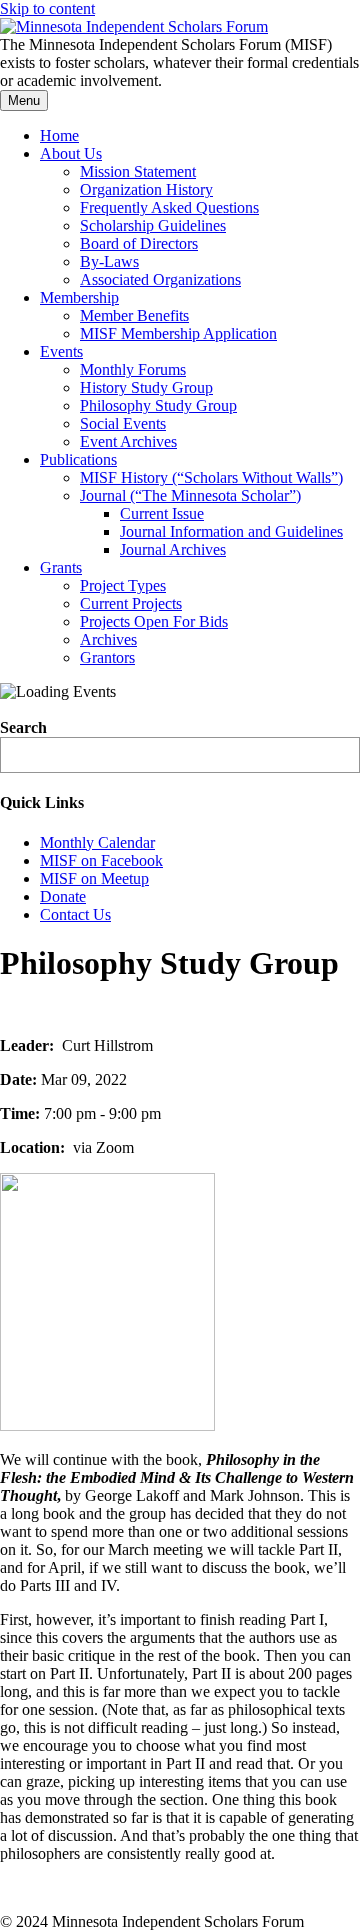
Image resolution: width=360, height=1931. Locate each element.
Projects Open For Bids (154, 621)
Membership (79, 297)
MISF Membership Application (178, 333)
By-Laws (109, 261)
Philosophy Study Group (158, 405)
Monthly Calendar (97, 842)
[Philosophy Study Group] (107, 1425)
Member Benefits (134, 315)
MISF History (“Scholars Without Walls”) (211, 477)
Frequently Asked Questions (169, 207)
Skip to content (47, 8)
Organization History (146, 189)
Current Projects (131, 603)
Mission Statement (138, 171)
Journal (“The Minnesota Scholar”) (190, 495)
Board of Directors (139, 243)
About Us (71, 153)
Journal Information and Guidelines (231, 531)
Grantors (107, 657)
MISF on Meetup (94, 878)
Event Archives (128, 441)
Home (59, 135)
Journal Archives (173, 549)
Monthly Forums (133, 369)
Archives (108, 639)
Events (61, 351)
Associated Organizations (160, 279)
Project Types (123, 585)
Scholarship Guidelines (153, 225)
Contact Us (75, 914)
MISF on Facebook (101, 860)
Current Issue (162, 513)
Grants (61, 567)
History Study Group (146, 387)
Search (23, 727)
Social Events (123, 423)
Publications (78, 459)
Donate (63, 896)
